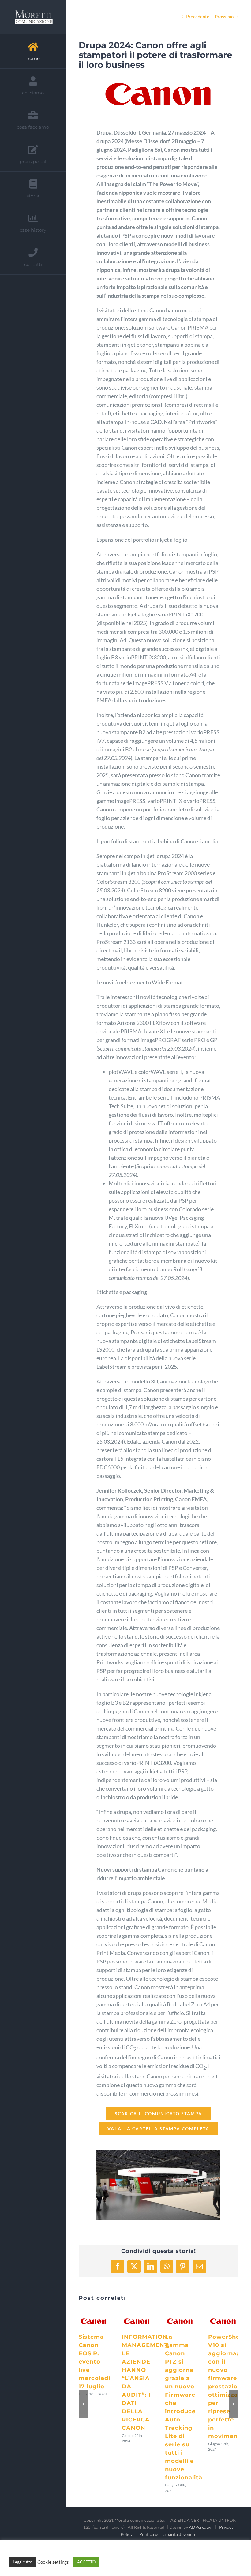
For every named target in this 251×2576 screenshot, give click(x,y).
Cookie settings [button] (53, 2562)
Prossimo (224, 17)
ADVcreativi (201, 2527)
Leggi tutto (22, 2562)
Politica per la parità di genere (168, 2534)
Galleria (94, 2327)
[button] (83, 2404)
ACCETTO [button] (86, 2562)
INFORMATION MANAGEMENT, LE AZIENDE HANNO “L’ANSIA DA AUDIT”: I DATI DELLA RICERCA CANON (136, 2315)
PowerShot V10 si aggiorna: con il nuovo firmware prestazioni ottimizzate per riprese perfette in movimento (222, 2315)
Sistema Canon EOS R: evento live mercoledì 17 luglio (92, 2315)
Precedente (198, 17)
